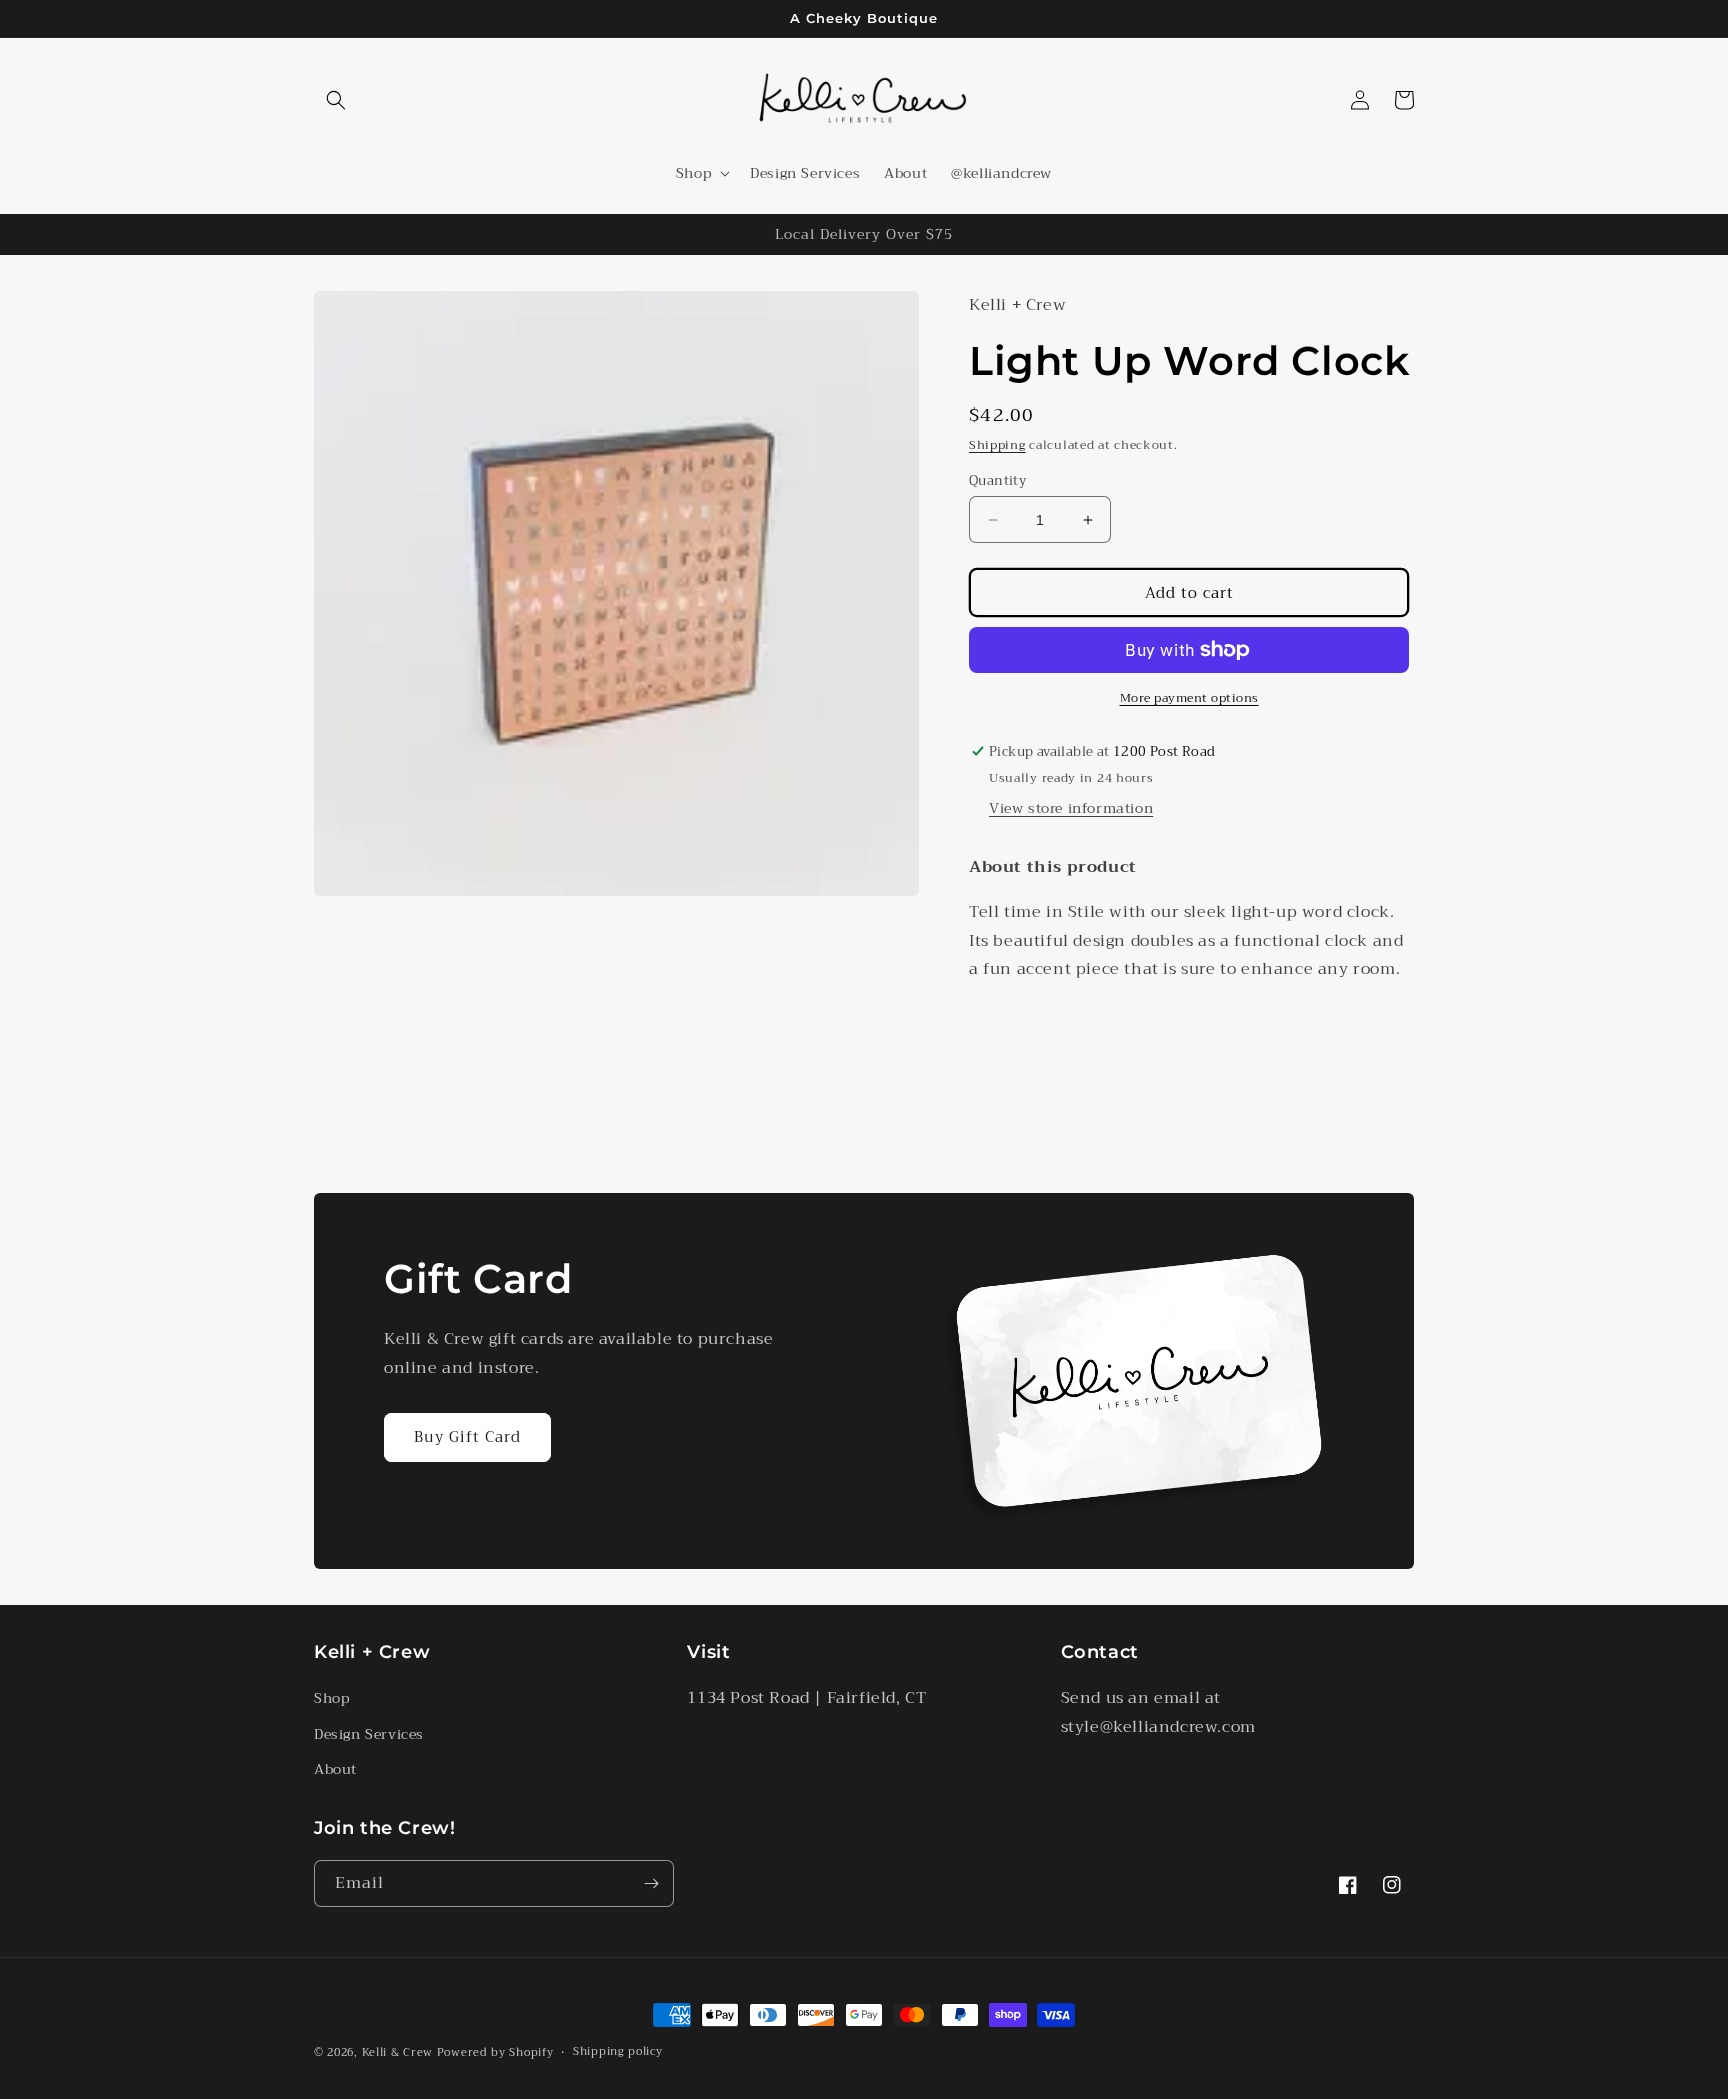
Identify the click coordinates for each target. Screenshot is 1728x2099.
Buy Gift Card (467, 1437)
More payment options (1189, 698)
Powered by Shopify (495, 2052)
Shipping (997, 445)
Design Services (369, 1734)
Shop (331, 1698)
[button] (336, 100)
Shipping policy (618, 2052)
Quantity (997, 481)
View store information (1071, 808)
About (335, 1769)
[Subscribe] (651, 1883)
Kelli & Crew (397, 2052)
